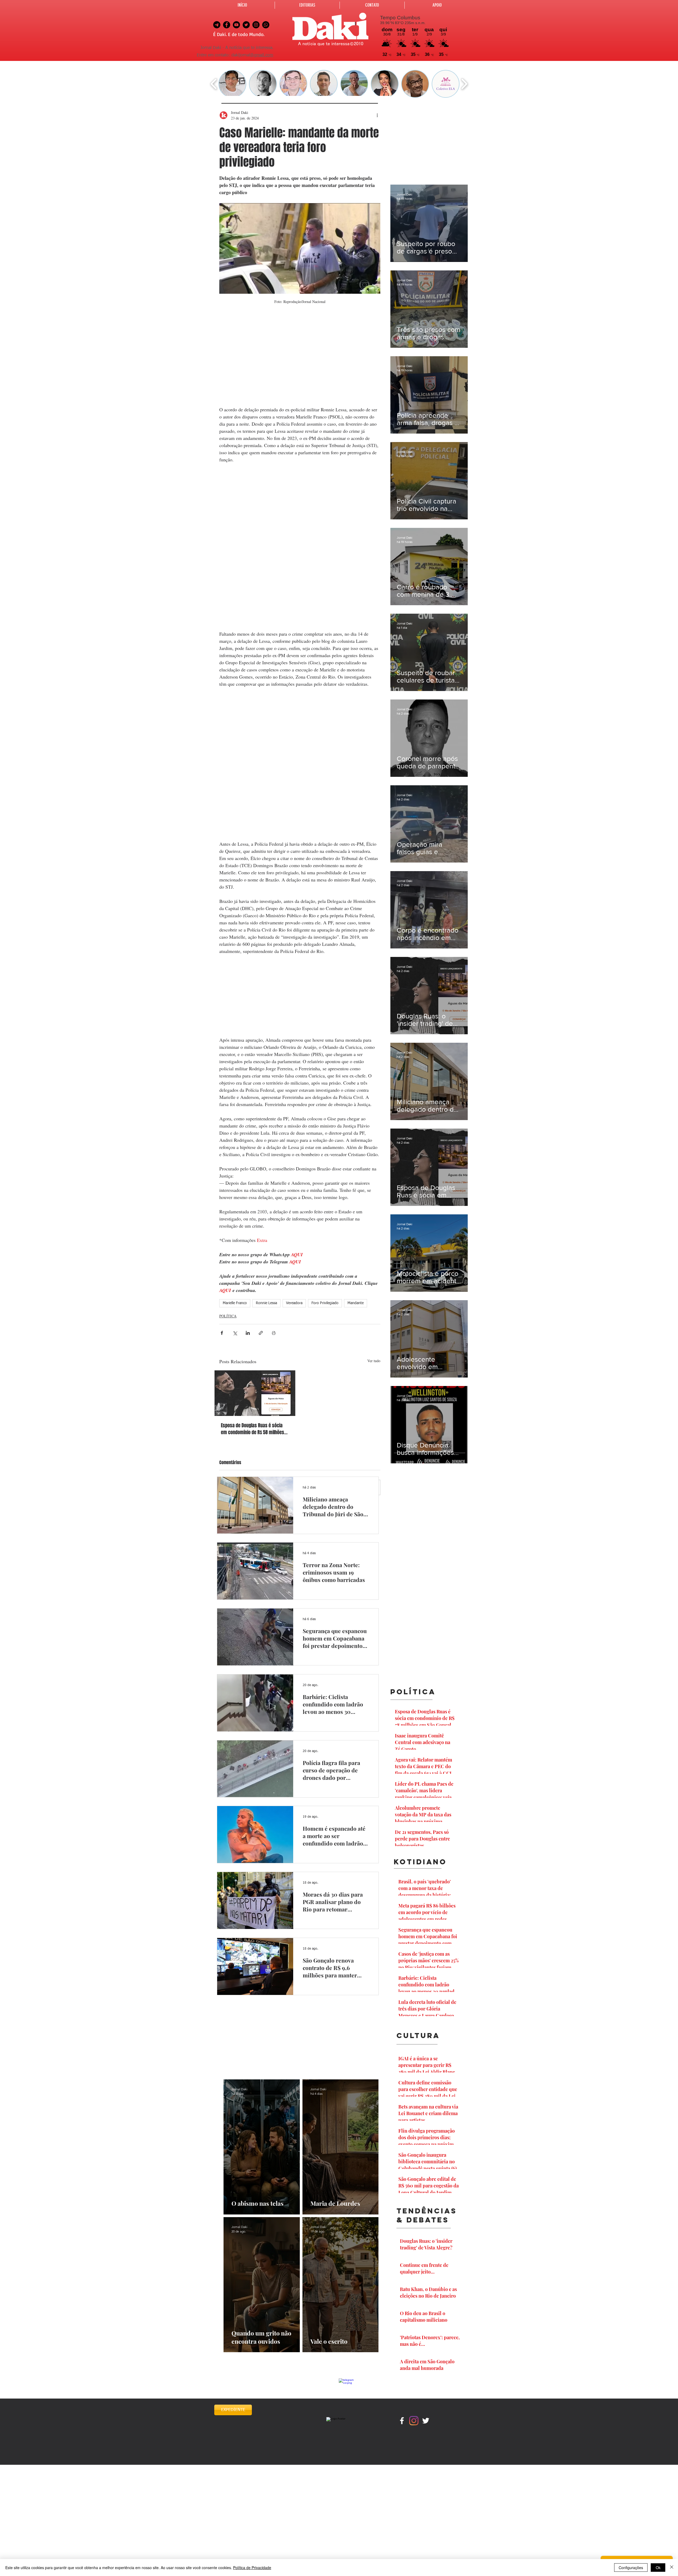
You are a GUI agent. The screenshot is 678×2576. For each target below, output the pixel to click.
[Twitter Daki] (246, 25)
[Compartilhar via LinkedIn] (248, 1333)
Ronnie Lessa (266, 1303)
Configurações (631, 2568)
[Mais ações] (377, 115)
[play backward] (214, 84)
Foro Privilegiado (325, 1303)
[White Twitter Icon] (426, 2421)
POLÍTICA (228, 1316)
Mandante (356, 1303)
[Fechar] (672, 2568)
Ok (658, 2568)
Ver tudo (374, 1361)
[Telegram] (217, 25)
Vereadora (294, 1303)
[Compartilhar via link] (261, 1333)
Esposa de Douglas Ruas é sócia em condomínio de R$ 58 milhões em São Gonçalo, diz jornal (253, 1429)
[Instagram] (414, 2421)
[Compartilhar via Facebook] (222, 1333)
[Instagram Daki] (256, 25)
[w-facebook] (402, 2421)
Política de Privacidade (252, 2568)
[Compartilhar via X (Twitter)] (235, 1333)
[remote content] (300, 361)
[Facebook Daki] (227, 25)
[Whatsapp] (266, 25)
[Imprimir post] (274, 1333)
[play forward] (464, 84)
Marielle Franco (235, 1303)
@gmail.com (262, 55)
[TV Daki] (236, 25)
